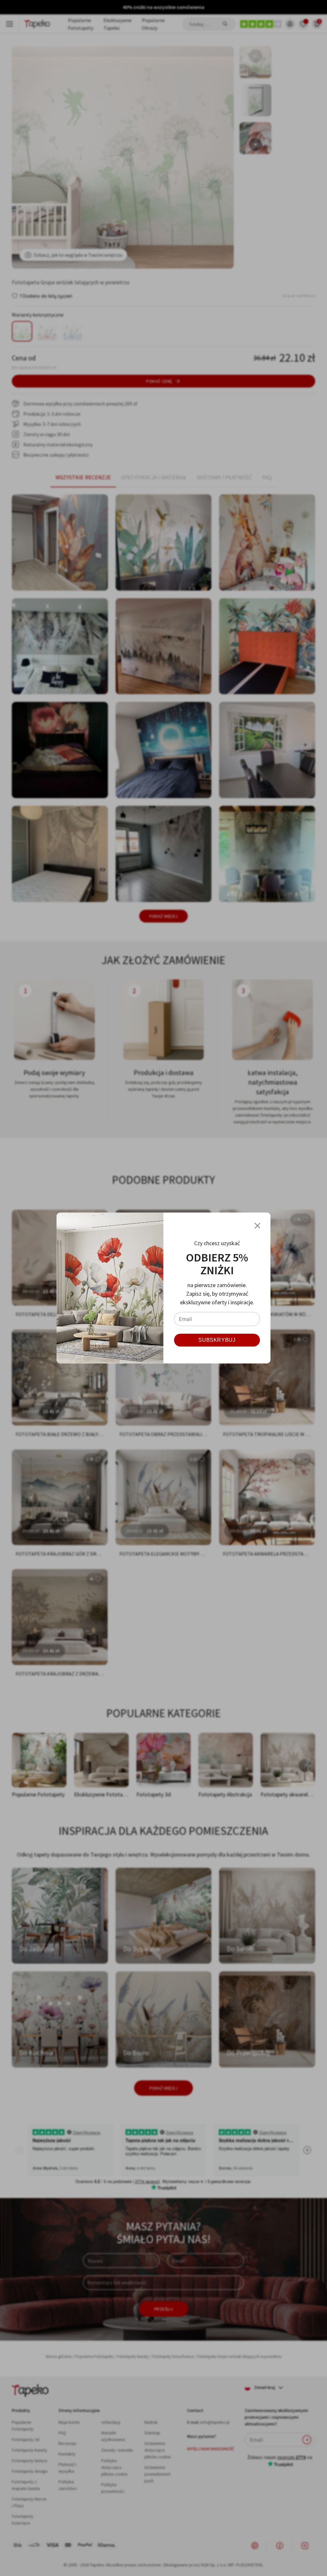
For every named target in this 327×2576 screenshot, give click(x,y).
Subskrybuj (217, 1340)
